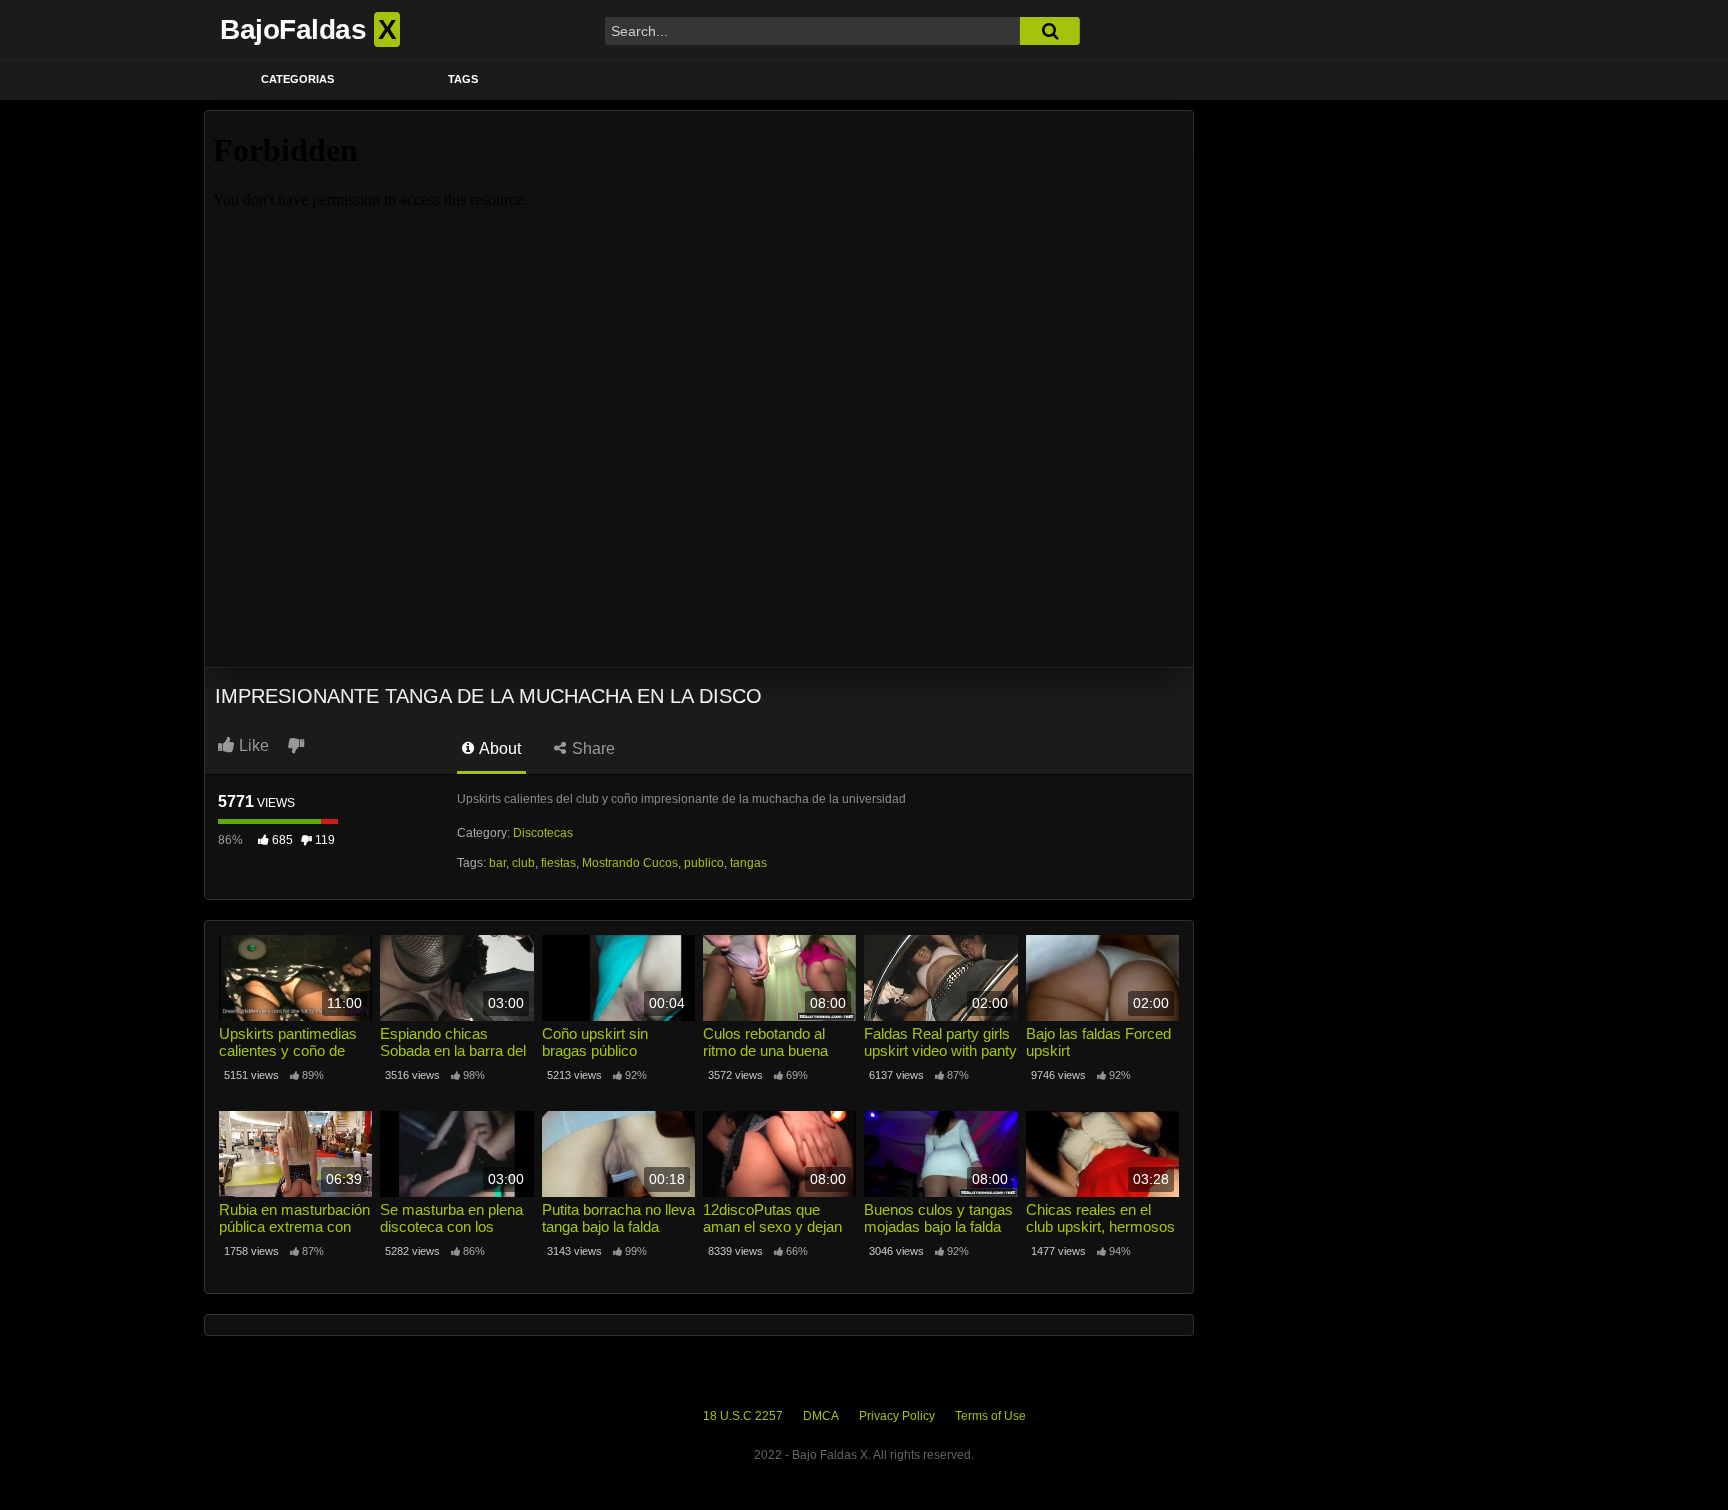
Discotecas (543, 833)
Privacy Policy (897, 1416)
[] (1050, 31)
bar (497, 863)
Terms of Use (990, 1416)
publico (704, 863)
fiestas (558, 863)
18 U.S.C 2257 (743, 1416)
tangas (748, 863)
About (498, 748)
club (523, 863)
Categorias (297, 79)
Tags (463, 79)
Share (591, 748)
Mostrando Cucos (630, 863)
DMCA (821, 1416)
